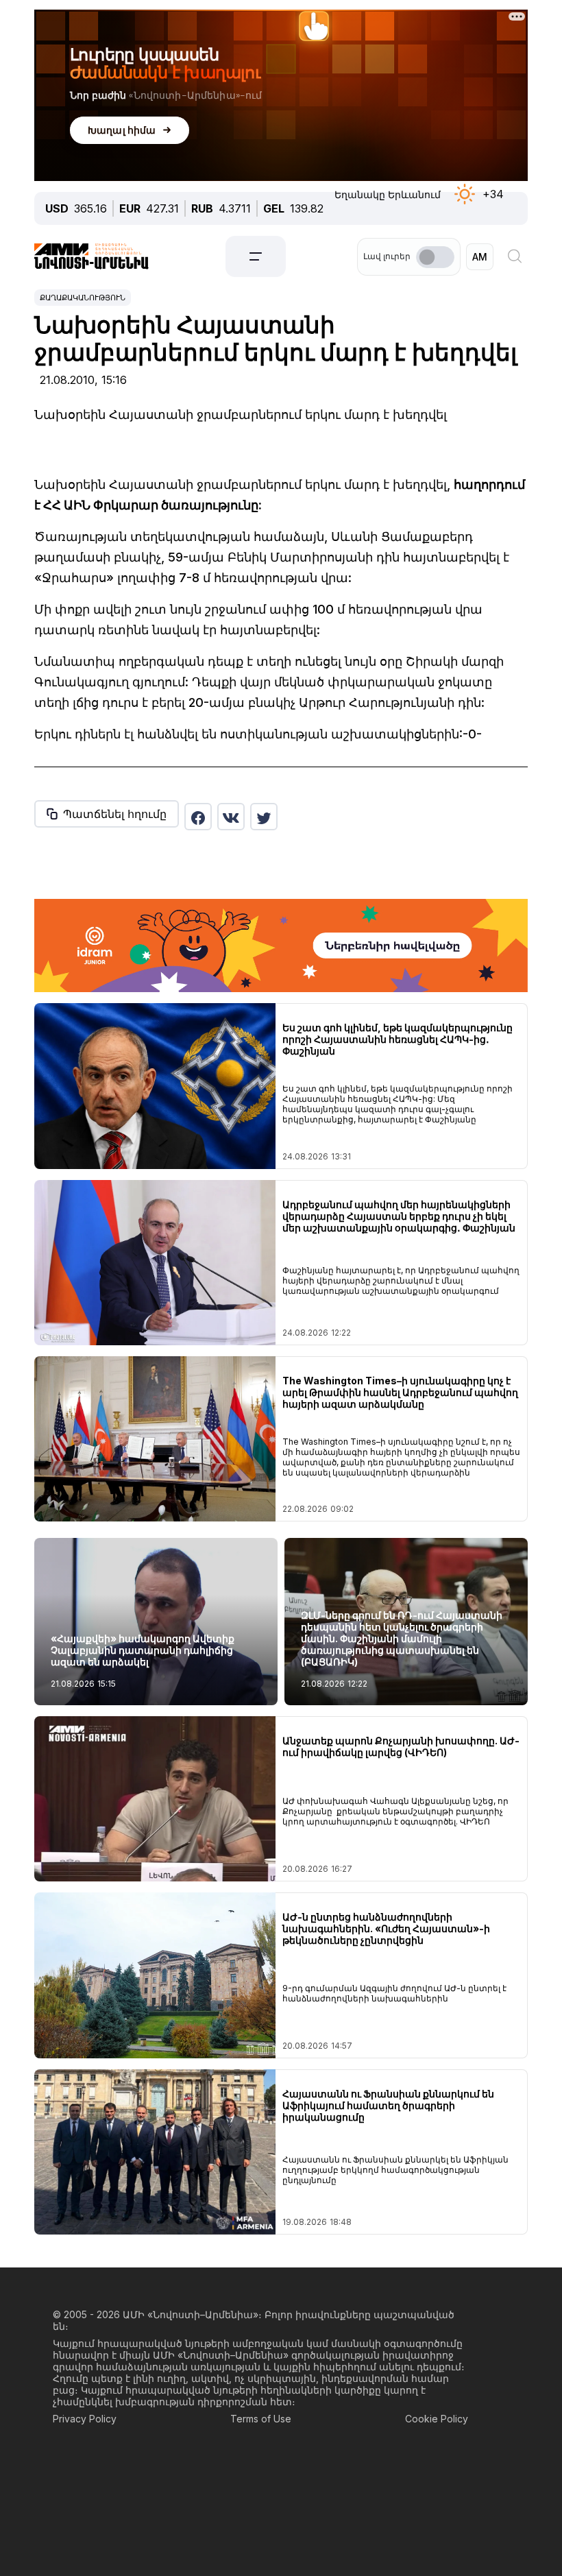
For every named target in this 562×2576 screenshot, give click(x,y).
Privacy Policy (85, 2419)
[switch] (435, 257)
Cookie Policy (437, 2419)
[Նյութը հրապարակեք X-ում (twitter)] (264, 817)
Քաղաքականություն (83, 298)
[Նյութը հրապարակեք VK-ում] (231, 817)
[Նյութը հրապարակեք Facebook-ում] (198, 817)
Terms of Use (261, 2419)
